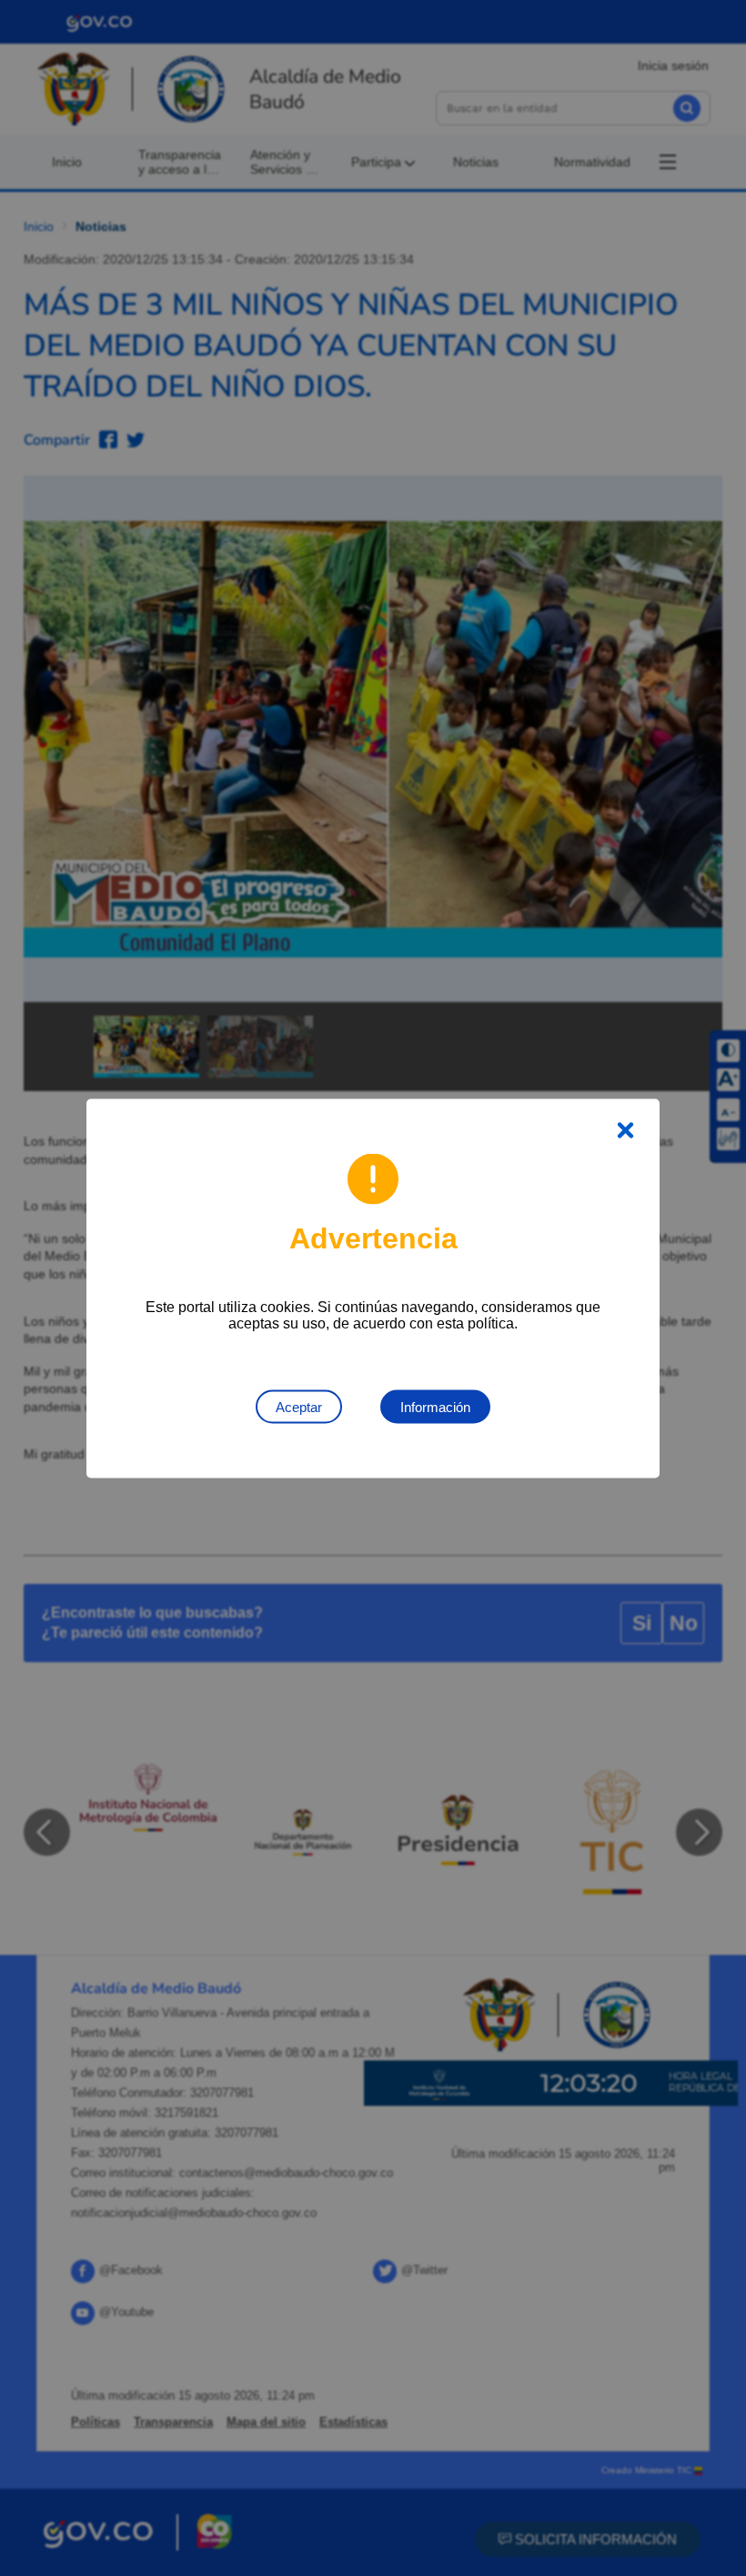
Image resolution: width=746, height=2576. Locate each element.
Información (435, 1406)
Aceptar (299, 1406)
